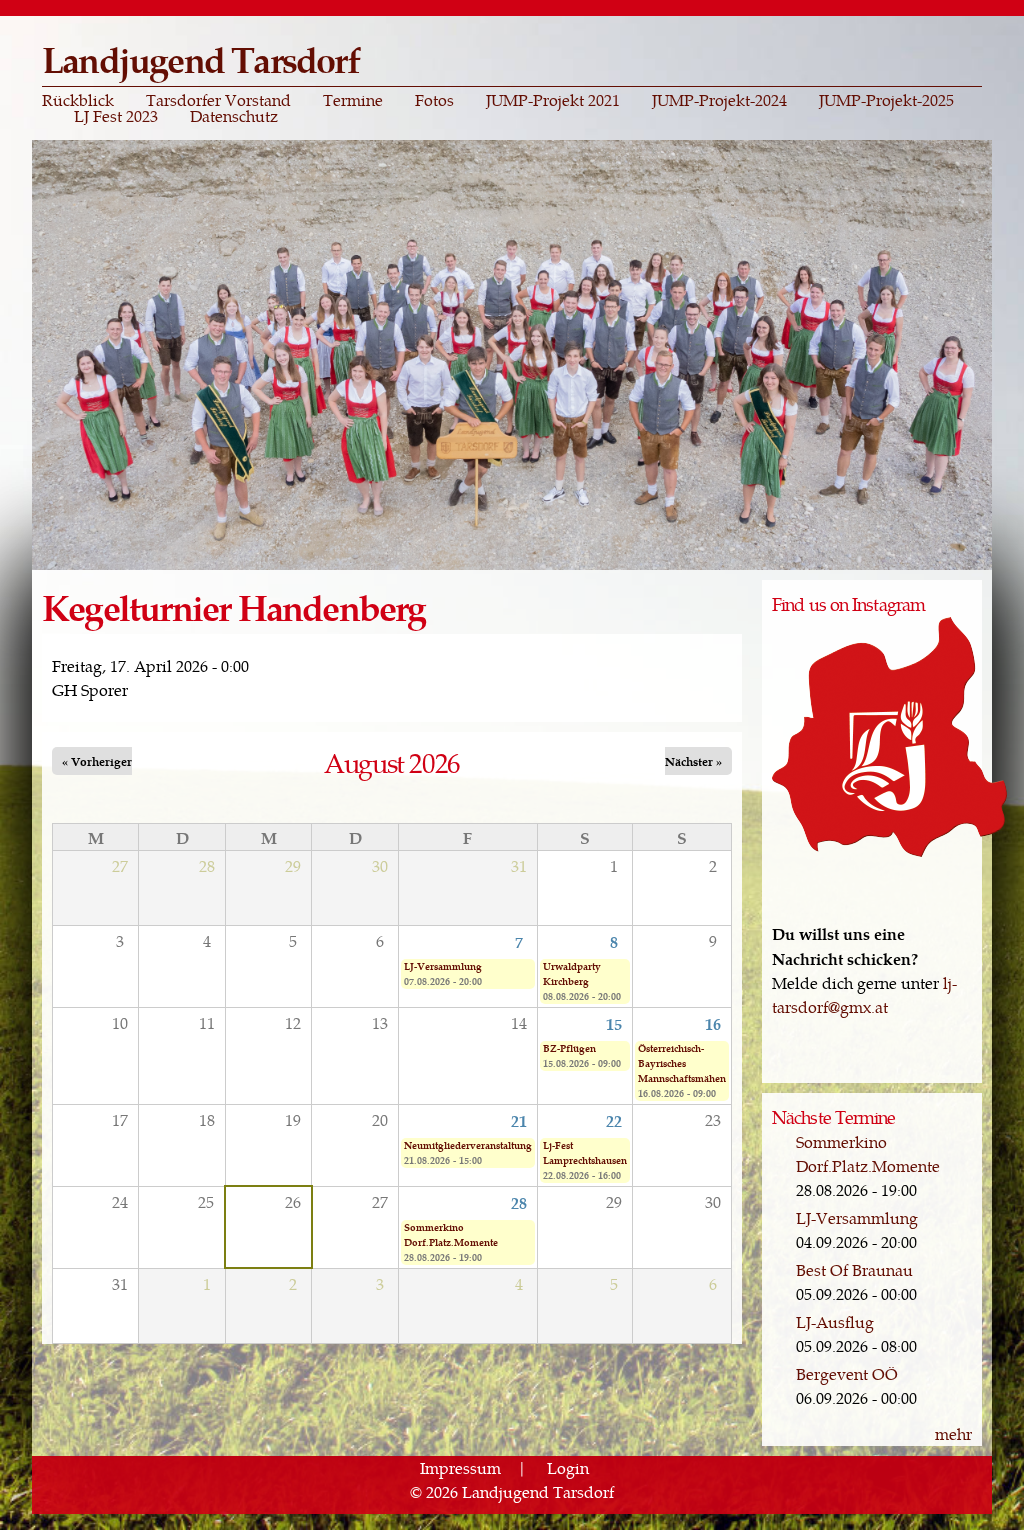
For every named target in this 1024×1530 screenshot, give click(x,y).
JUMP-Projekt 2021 (553, 100)
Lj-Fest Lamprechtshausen (585, 1152)
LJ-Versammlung (443, 966)
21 (519, 1120)
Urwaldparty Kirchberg (572, 973)
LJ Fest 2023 (116, 116)
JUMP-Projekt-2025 (886, 100)
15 (614, 1023)
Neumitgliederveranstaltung (468, 1145)
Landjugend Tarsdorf (200, 58)
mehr (953, 1433)
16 (713, 1023)
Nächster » (693, 761)
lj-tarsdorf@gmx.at (864, 994)
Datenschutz (234, 116)
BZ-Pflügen (569, 1048)
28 (519, 1202)
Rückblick (78, 100)
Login (568, 1467)
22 (614, 1120)
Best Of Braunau (854, 1269)
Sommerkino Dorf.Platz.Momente (451, 1234)
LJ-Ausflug (835, 1321)
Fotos (434, 100)
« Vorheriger (97, 761)
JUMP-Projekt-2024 (719, 100)
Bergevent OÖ (847, 1373)
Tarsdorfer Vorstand (218, 100)
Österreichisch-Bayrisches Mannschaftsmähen (682, 1063)
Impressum (460, 1467)
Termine (353, 100)
